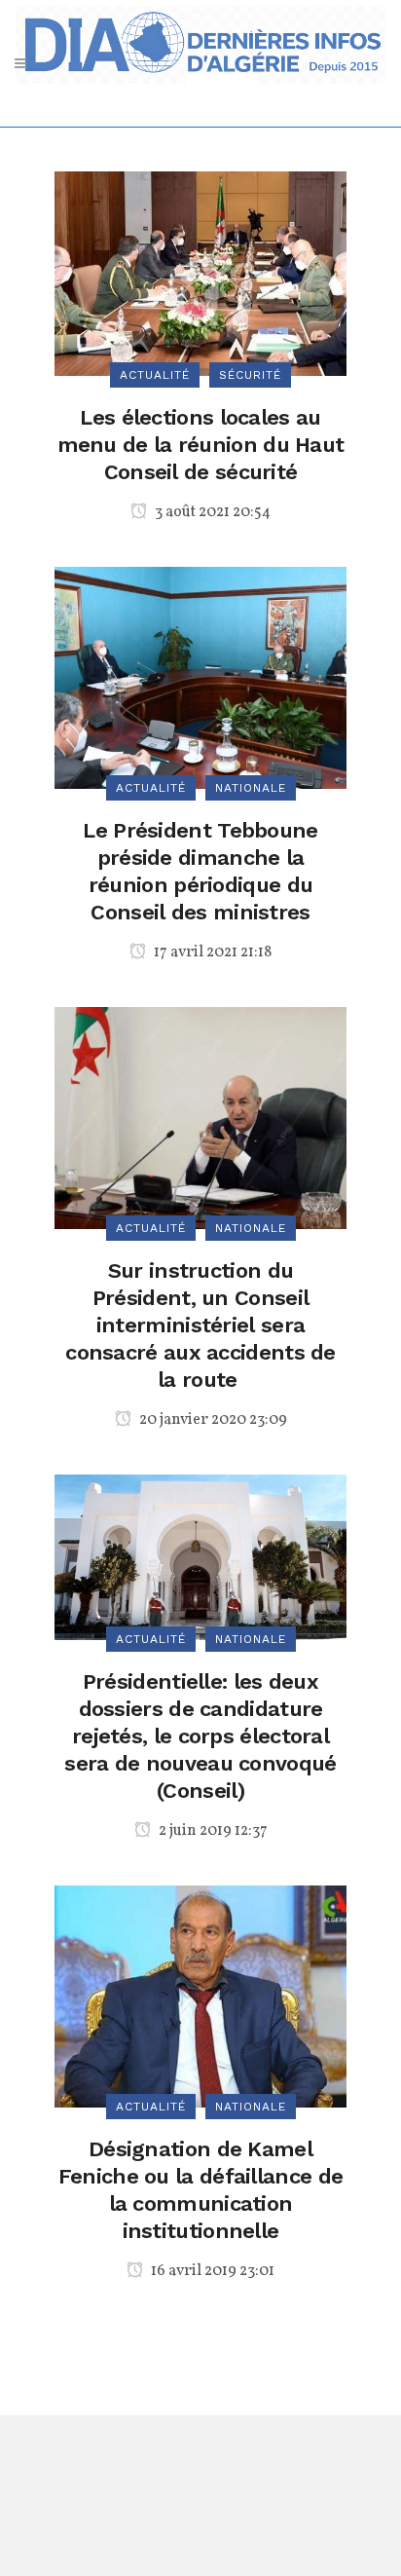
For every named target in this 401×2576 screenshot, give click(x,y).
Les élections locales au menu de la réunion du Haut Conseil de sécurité (201, 445)
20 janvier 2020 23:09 (212, 1420)
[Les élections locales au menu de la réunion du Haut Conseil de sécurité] (200, 272)
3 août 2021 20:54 (211, 512)
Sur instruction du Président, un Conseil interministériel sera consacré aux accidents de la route (200, 1325)
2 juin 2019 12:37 (212, 1831)
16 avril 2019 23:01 (211, 2271)
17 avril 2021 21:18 (211, 952)
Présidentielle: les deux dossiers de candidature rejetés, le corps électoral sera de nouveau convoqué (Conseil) (200, 1736)
